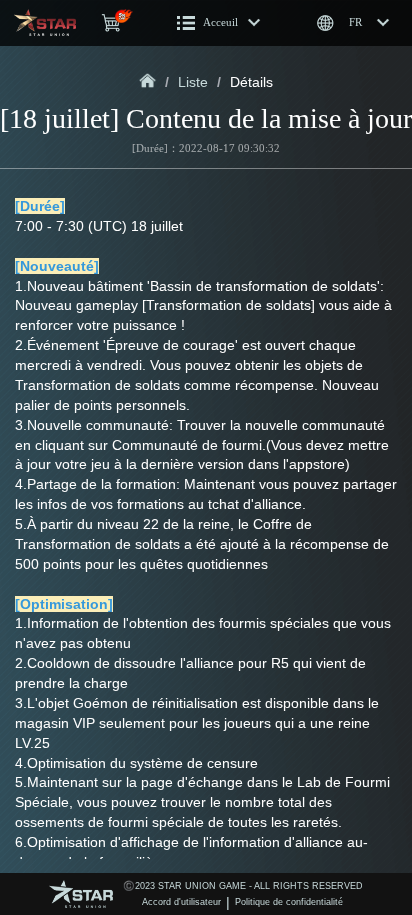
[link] (147, 82)
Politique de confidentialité (289, 902)
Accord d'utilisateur (181, 902)
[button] (219, 23)
